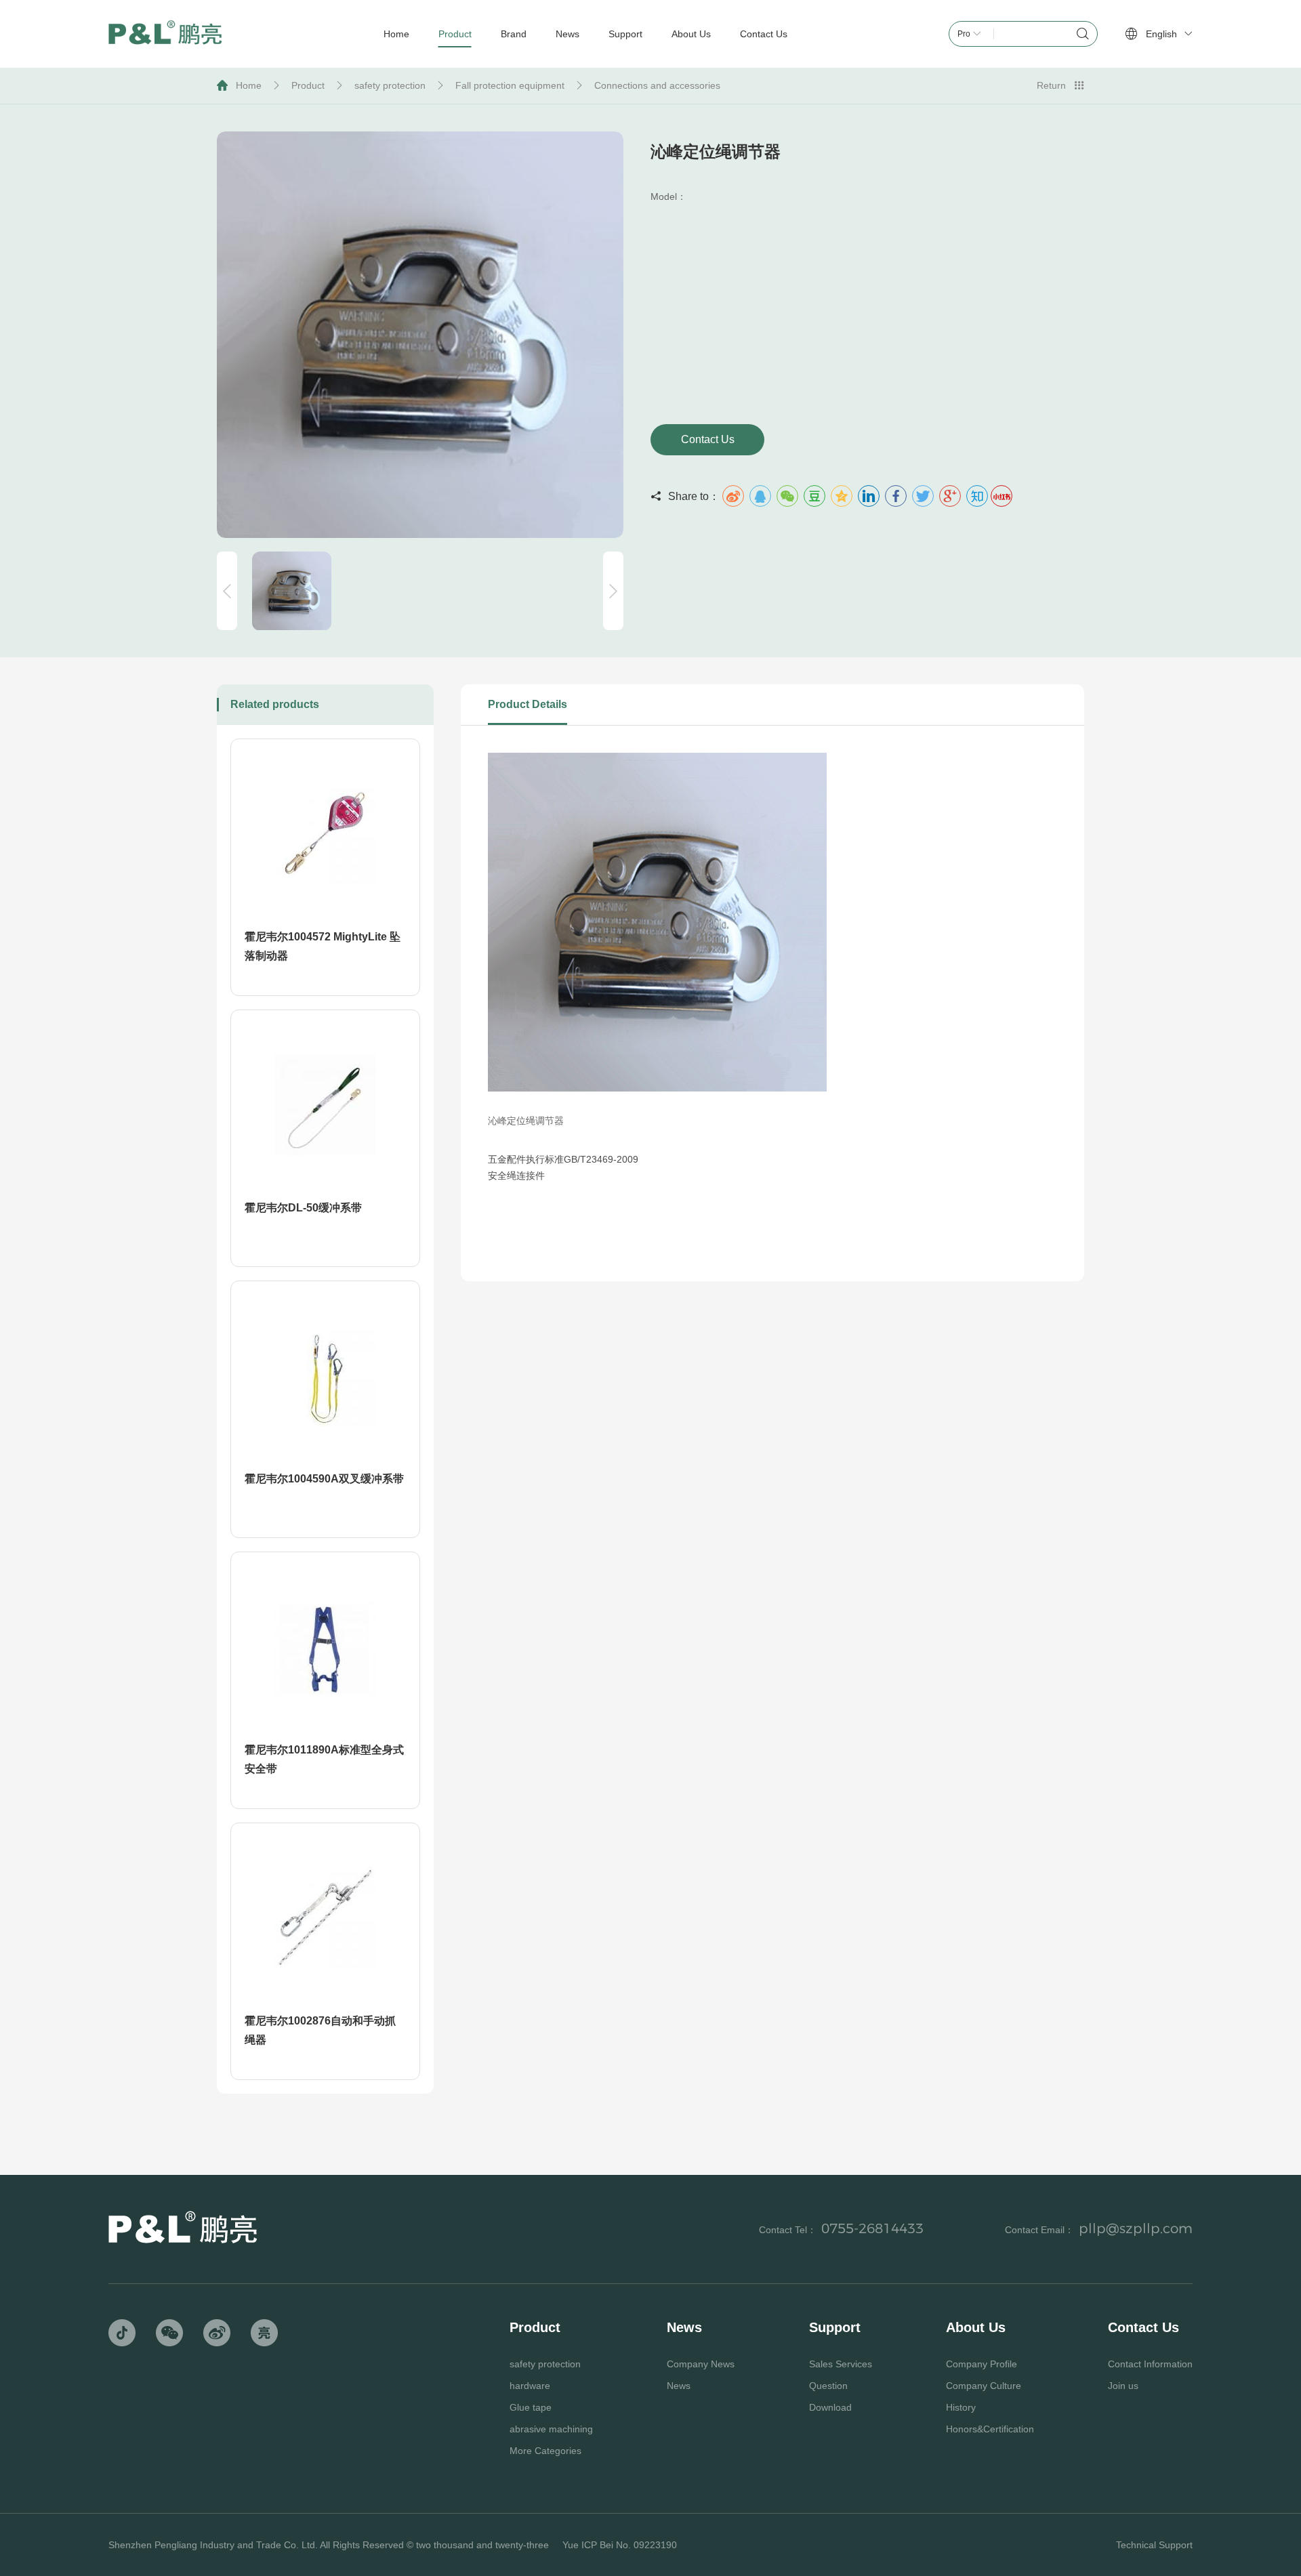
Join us (1123, 2386)
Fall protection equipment (510, 85)
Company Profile (982, 2364)
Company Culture (984, 2386)
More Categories (545, 2451)
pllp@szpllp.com (1136, 2228)
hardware (530, 2386)
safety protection (390, 85)
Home (249, 85)
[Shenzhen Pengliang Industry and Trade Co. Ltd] (165, 34)
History (961, 2407)
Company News (701, 2364)
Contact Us (708, 439)
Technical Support (1154, 2545)
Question (828, 2386)
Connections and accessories (657, 85)
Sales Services (841, 2364)
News (679, 2386)
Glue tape (531, 2407)
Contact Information (1150, 2364)
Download (830, 2407)
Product (308, 85)
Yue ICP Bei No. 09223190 (620, 2545)
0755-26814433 (872, 2228)
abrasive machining (551, 2429)
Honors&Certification (990, 2429)
